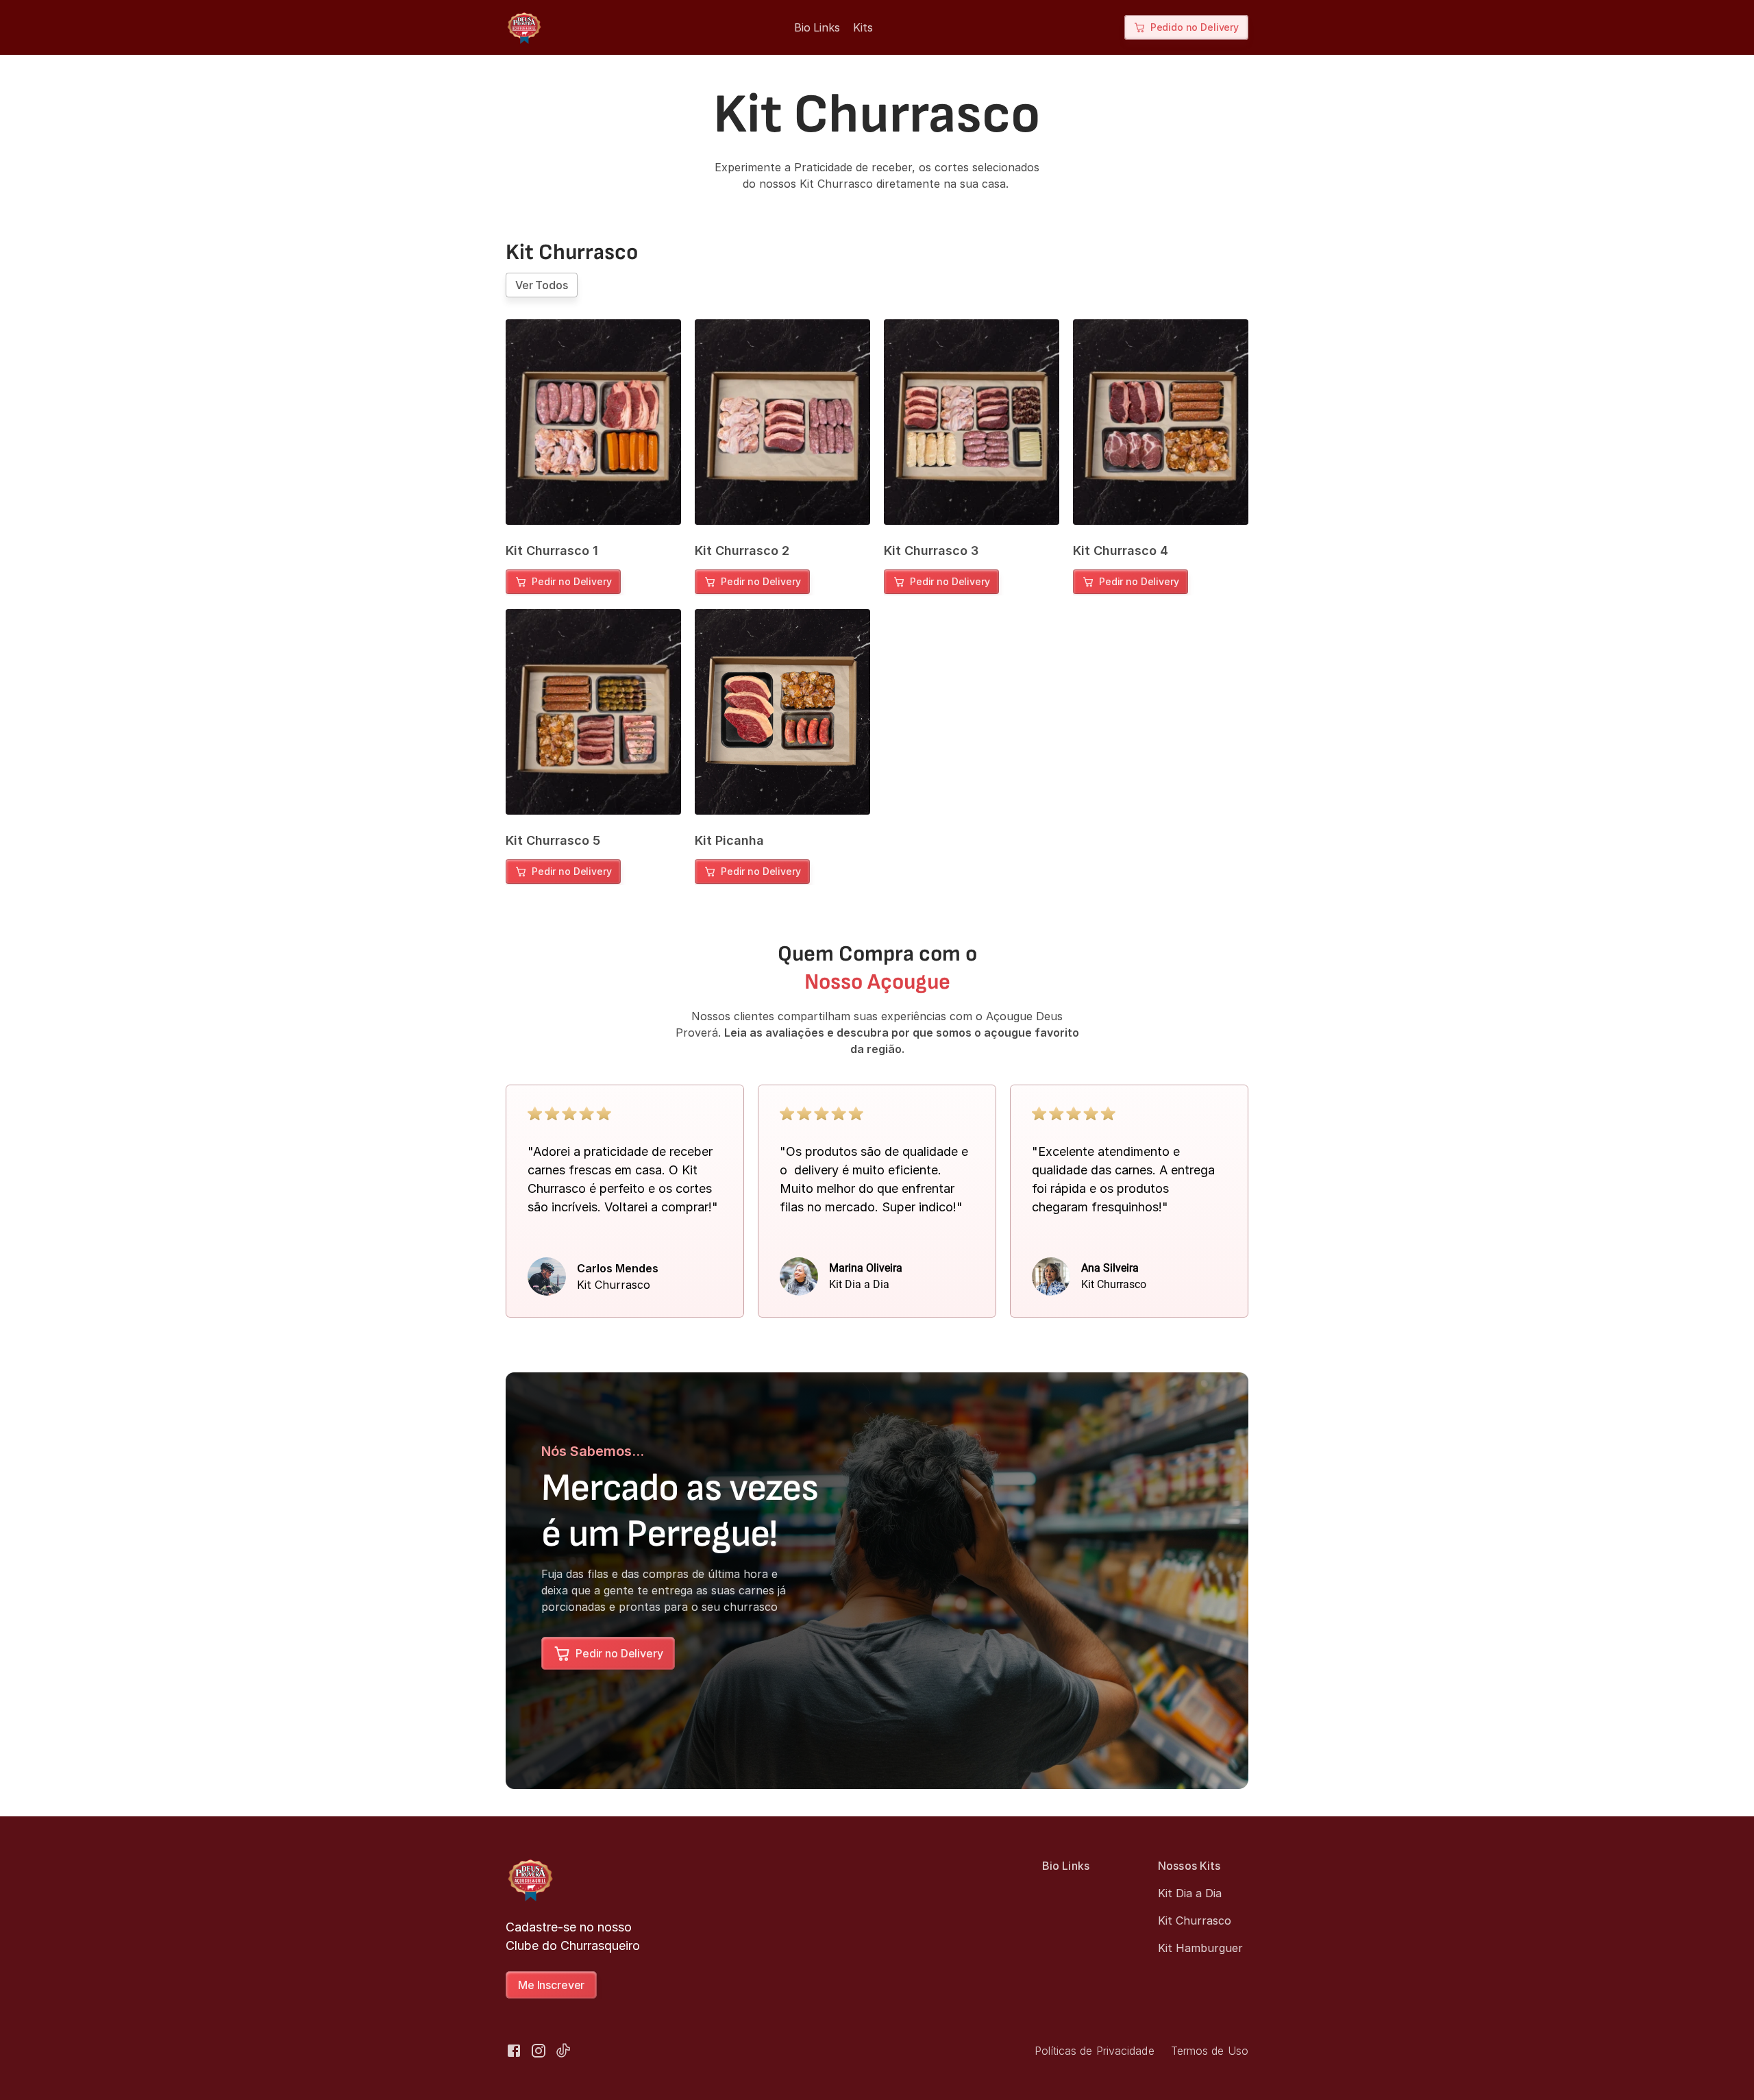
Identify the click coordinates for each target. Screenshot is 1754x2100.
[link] (563, 582)
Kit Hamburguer (1200, 1948)
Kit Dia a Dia (1190, 1893)
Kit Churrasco (1195, 1920)
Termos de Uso (1210, 2051)
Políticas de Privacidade (1094, 2051)
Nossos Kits (1189, 1866)
